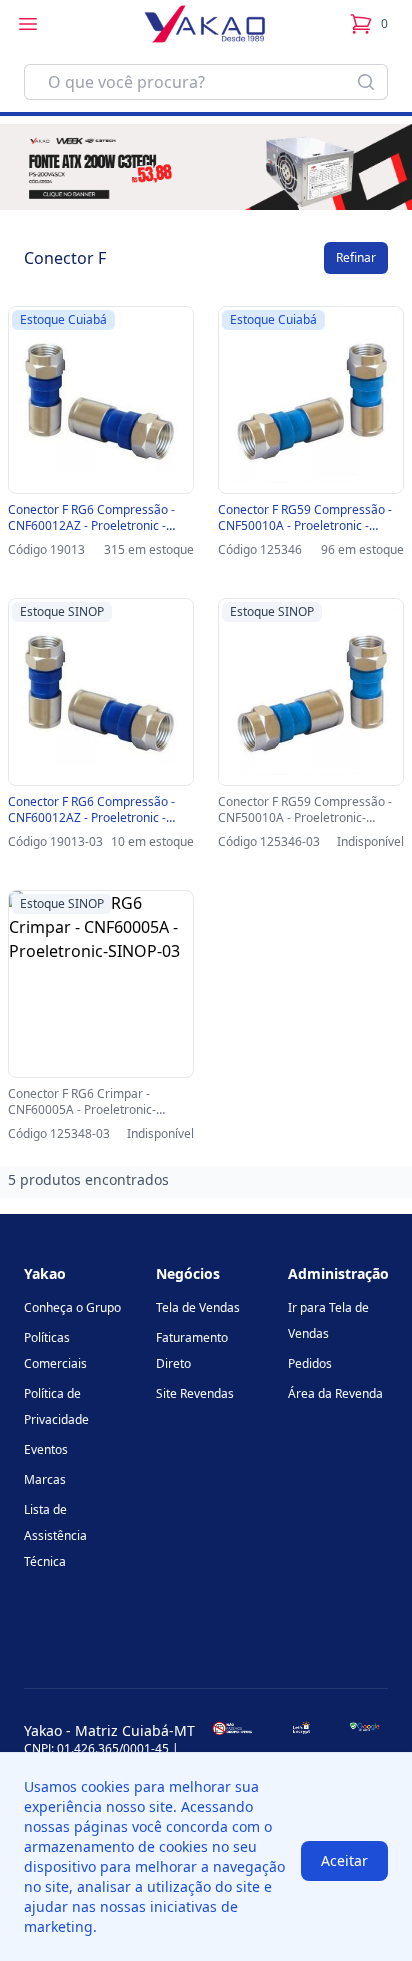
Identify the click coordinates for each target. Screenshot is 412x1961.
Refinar (356, 257)
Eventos (46, 1449)
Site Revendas (195, 1393)
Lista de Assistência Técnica (55, 1535)
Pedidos (310, 1363)
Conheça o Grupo (72, 1307)
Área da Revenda (335, 1393)
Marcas (45, 1479)
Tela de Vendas (198, 1307)
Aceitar (344, 1860)
